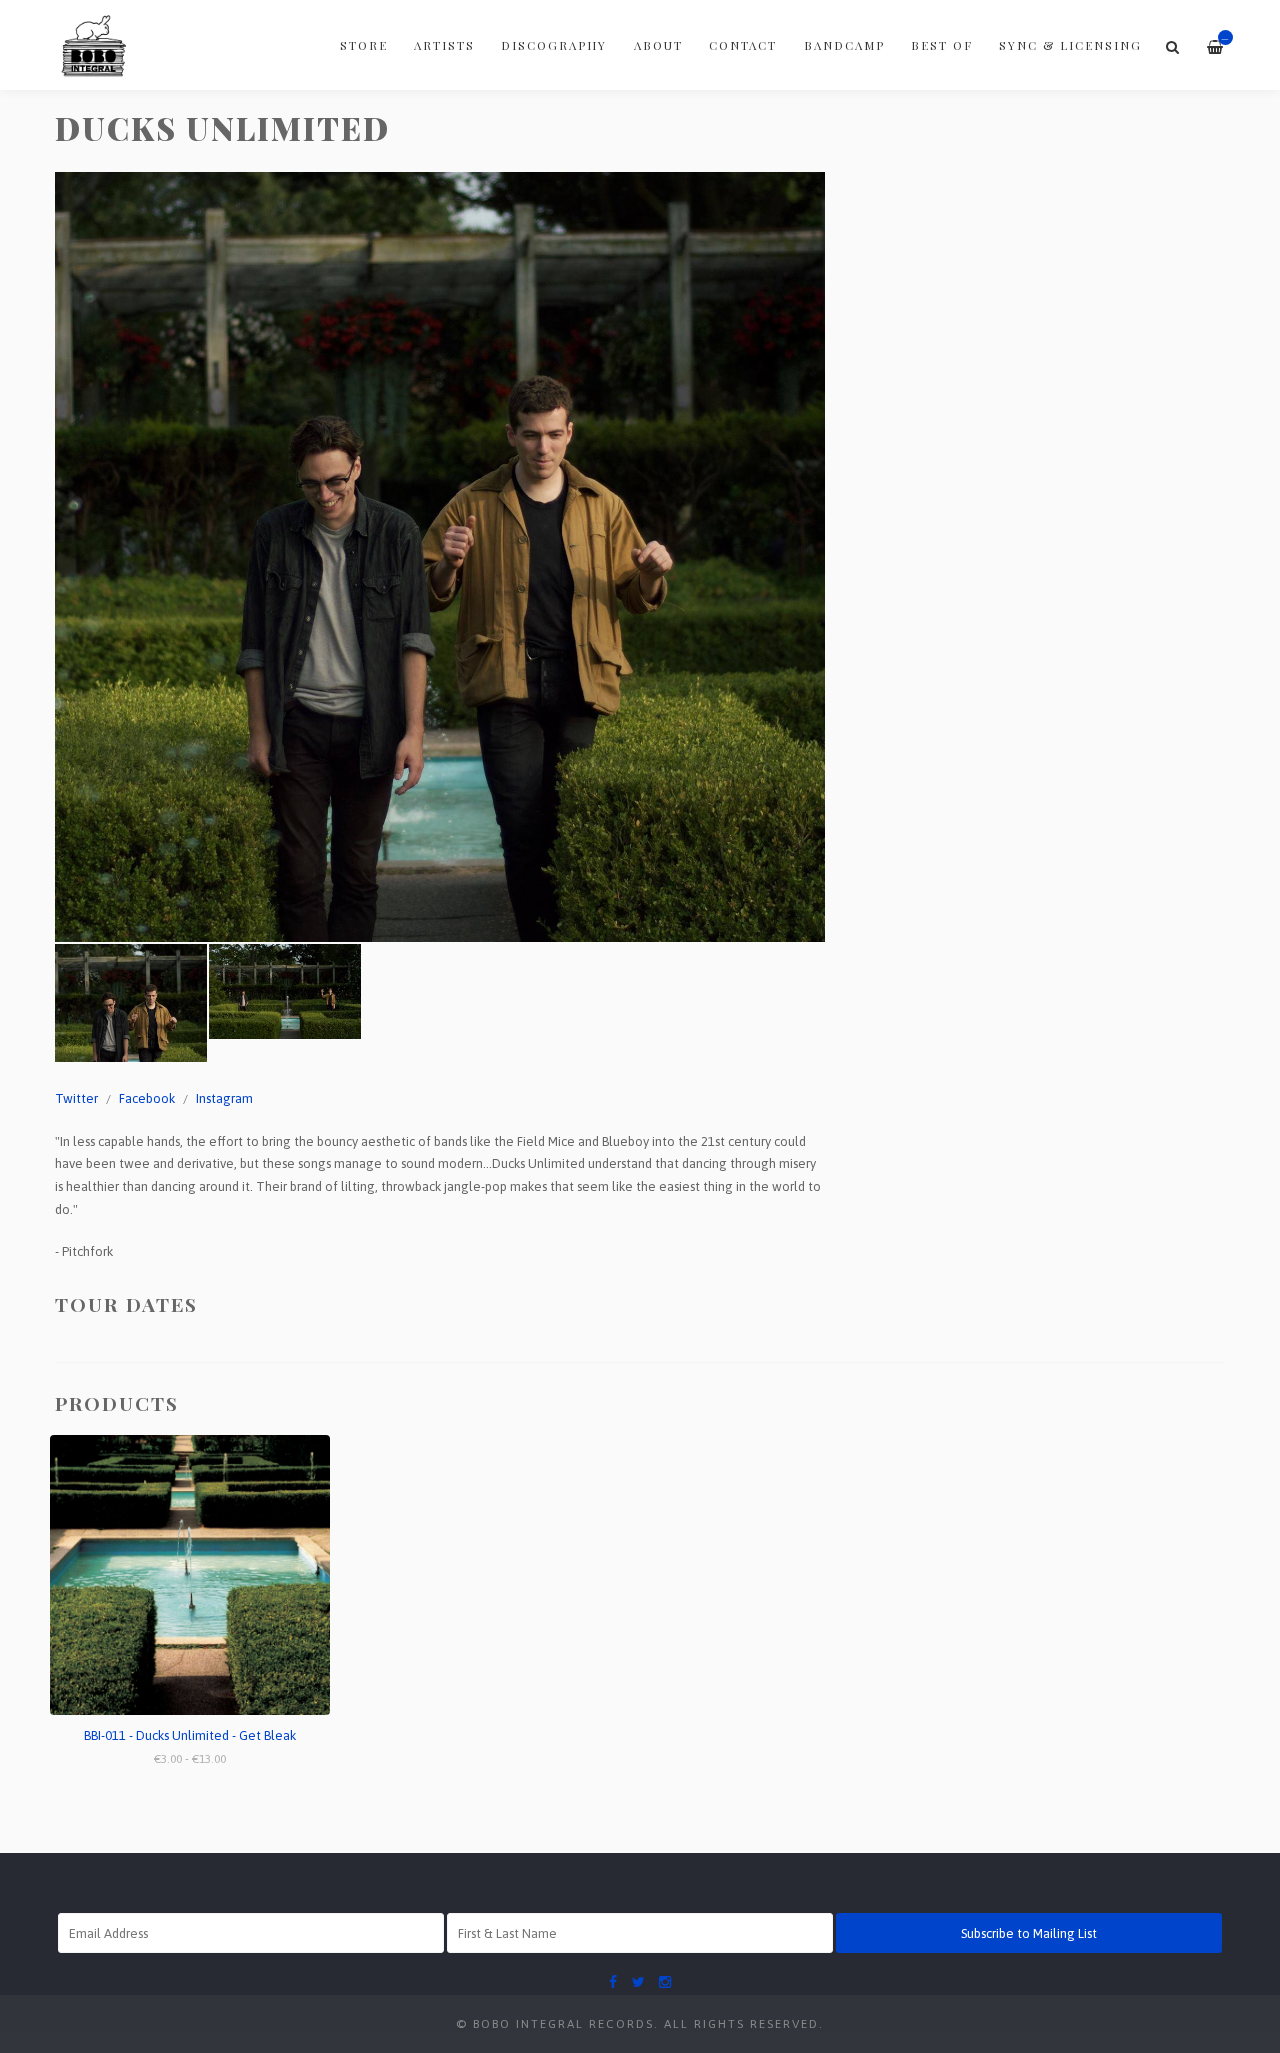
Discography (554, 45)
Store (364, 45)
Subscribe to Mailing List (1029, 1933)
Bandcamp (844, 45)
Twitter (76, 1098)
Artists (444, 45)
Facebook (147, 1098)
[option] (440, 557)
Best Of (942, 45)
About (658, 45)
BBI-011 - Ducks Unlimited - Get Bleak (190, 1735)
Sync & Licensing (1070, 45)
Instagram (224, 1098)
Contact (743, 45)
